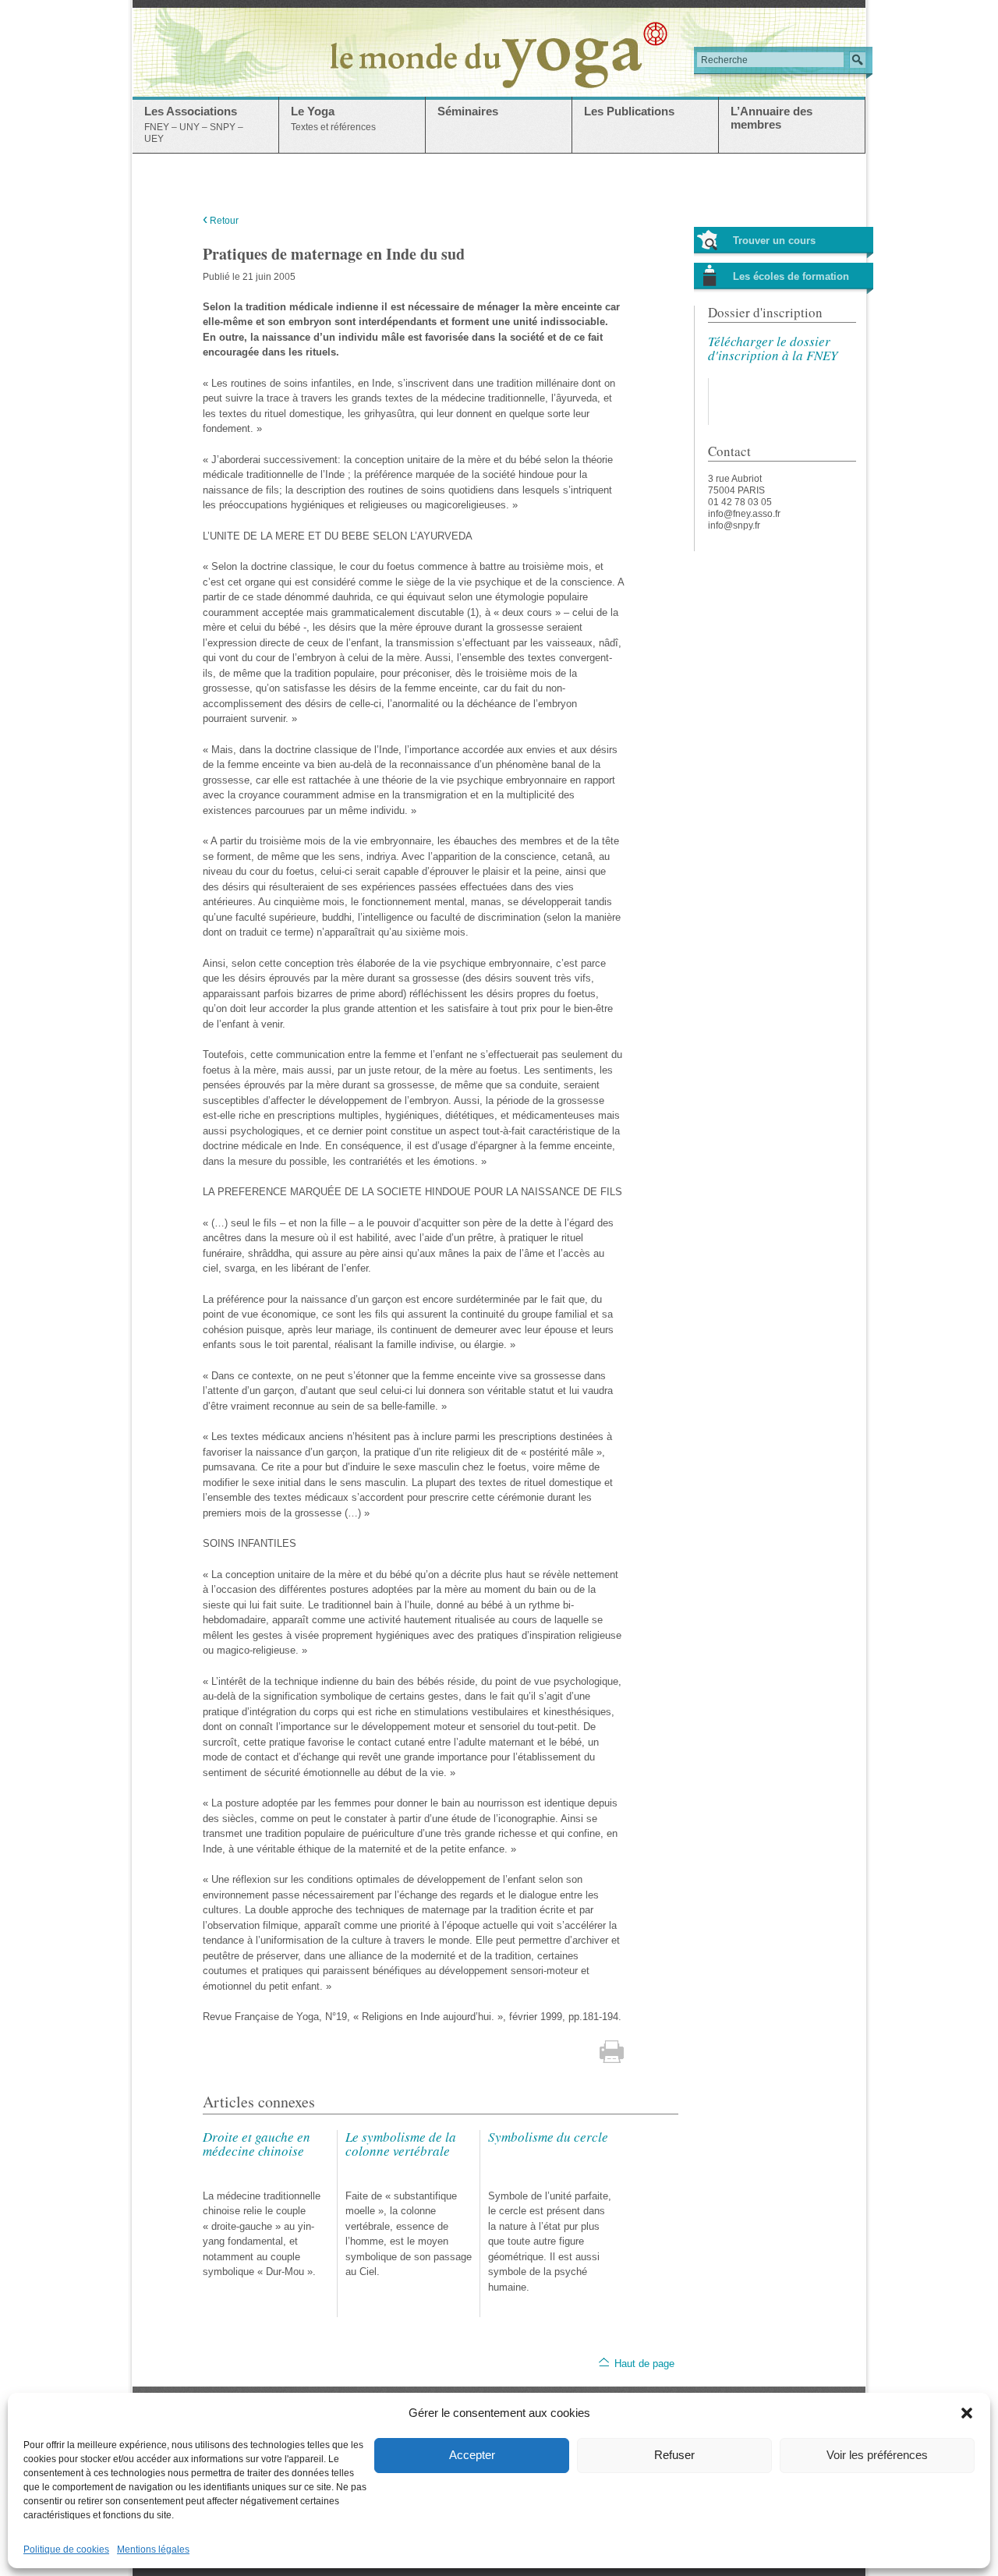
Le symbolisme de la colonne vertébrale (401, 2144)
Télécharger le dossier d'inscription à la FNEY (773, 348)
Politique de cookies (66, 2549)
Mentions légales (153, 2549)
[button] (967, 2413)
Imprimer (612, 2052)
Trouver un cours (774, 241)
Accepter (472, 2455)
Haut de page (644, 2364)
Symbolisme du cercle (548, 2137)
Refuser (674, 2455)
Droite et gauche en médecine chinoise (257, 2144)
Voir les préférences (877, 2455)
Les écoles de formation (791, 276)
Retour (221, 221)
